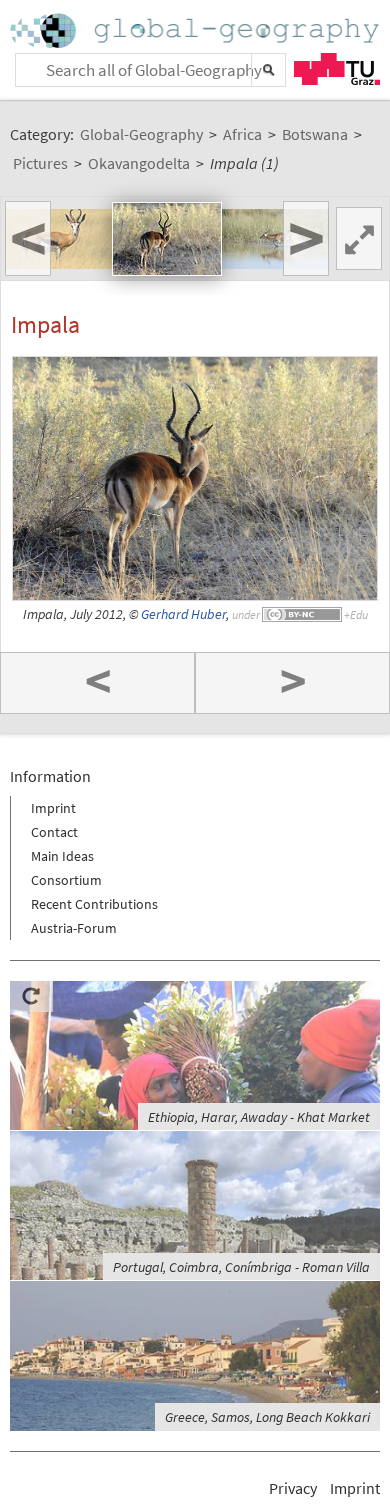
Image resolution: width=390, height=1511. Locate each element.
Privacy (293, 1488)
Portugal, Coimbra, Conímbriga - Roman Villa (241, 1267)
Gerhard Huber (183, 614)
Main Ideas (62, 856)
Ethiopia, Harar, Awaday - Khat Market (259, 1117)
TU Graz (337, 69)
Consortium (66, 880)
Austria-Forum (74, 928)
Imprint (53, 808)
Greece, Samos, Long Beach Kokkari (267, 1417)
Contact (54, 832)
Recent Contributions (94, 904)
